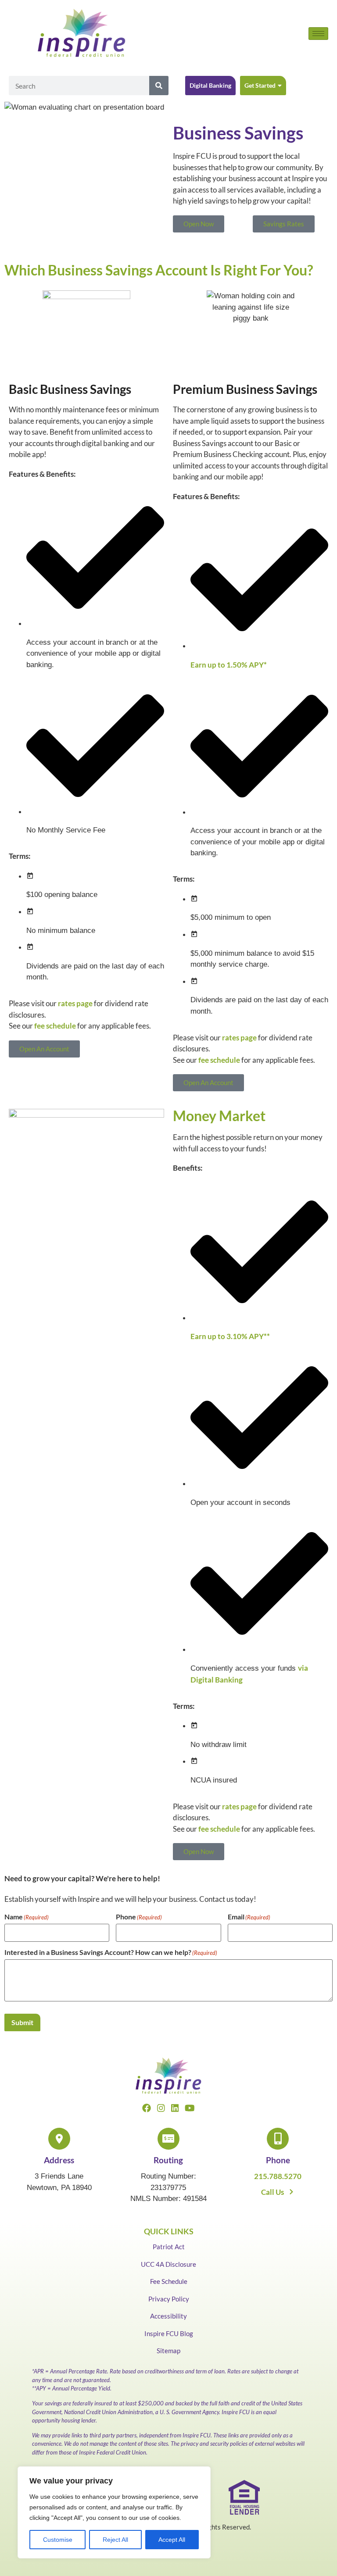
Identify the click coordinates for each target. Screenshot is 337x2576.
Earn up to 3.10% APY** (230, 1336)
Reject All (115, 2540)
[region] (114, 2512)
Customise (58, 2540)
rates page (75, 1003)
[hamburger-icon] (318, 34)
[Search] (159, 86)
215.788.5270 (278, 2176)
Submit (22, 2022)
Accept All (172, 2540)
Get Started (260, 85)
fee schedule (55, 1026)
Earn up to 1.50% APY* (229, 665)
